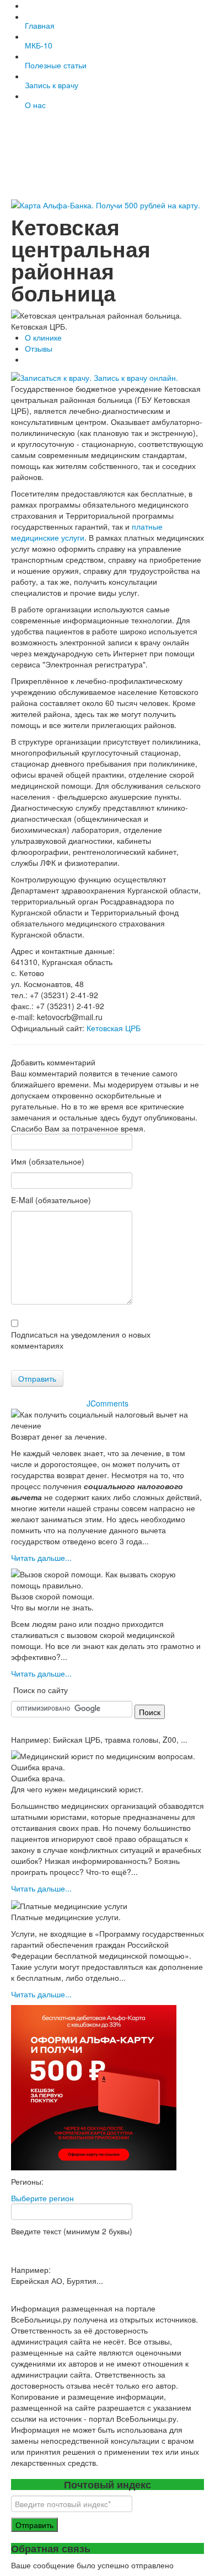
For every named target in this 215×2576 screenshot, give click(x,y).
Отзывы (39, 348)
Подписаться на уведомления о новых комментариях (81, 1340)
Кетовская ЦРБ (114, 1028)
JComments (108, 1403)
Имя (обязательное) (48, 1161)
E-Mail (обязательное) (51, 1200)
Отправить (37, 1378)
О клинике (43, 337)
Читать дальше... (41, 1558)
